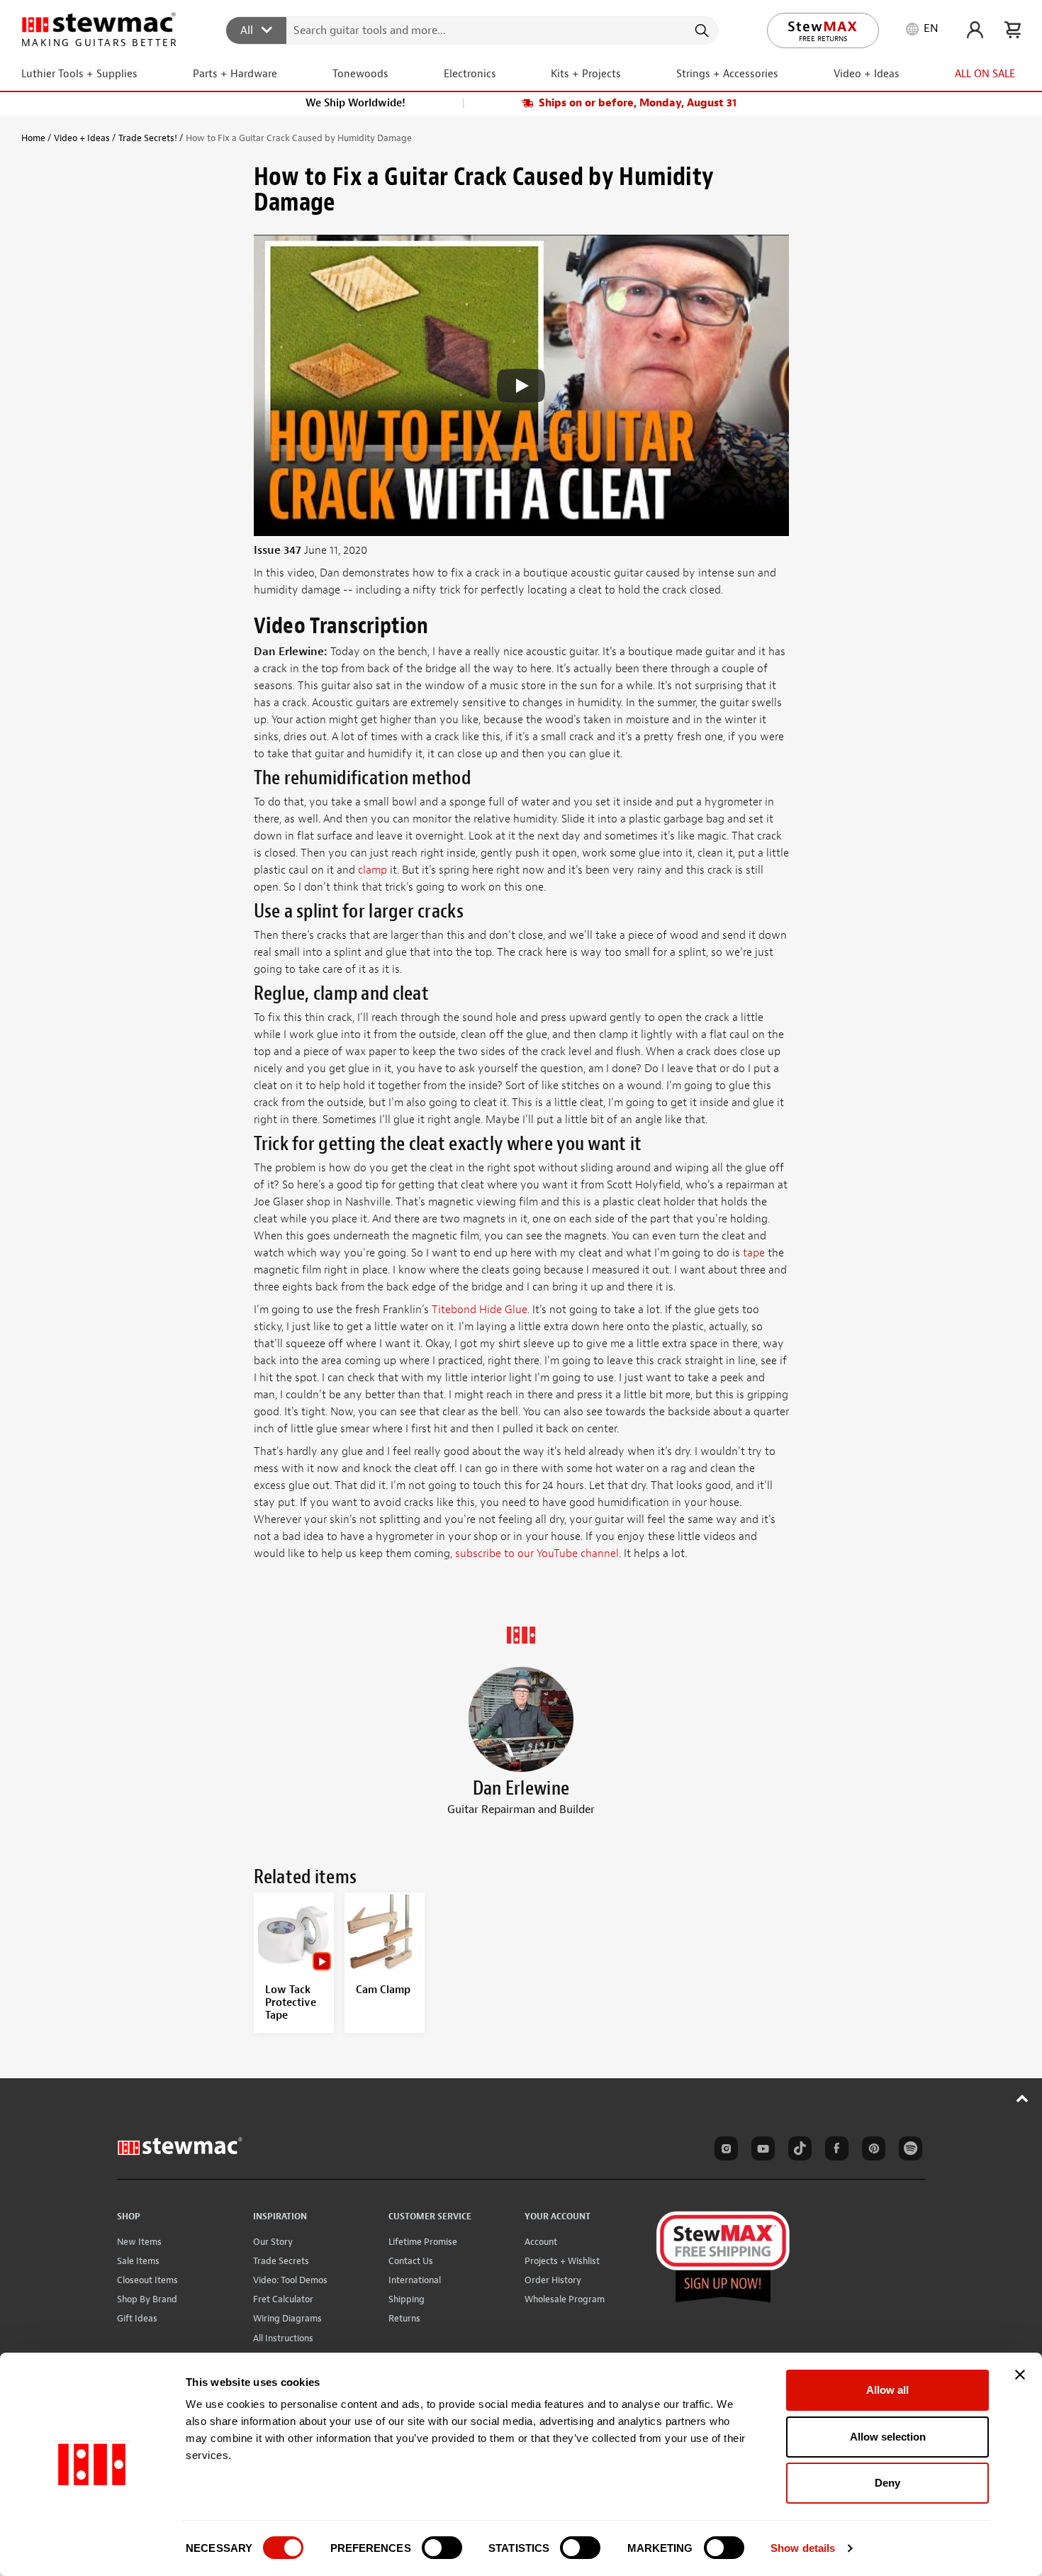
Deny (887, 2483)
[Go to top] (1023, 2098)
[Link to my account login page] (975, 30)
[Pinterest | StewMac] (871, 2151)
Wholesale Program (565, 2299)
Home (33, 138)
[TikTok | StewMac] (797, 2151)
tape (754, 1253)
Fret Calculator (283, 2299)
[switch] (442, 2548)
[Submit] (701, 30)
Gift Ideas (137, 2318)
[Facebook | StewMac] (834, 2151)
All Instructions (283, 2338)
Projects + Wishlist (562, 2261)
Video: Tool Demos (290, 2280)
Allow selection (888, 2437)
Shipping (407, 2299)
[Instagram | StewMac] (724, 2151)
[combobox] (472, 30)
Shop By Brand (147, 2299)
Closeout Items (147, 2280)
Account (541, 2242)
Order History (553, 2280)
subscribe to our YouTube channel (537, 1554)
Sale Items (138, 2261)
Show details (803, 2548)
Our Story (273, 2242)
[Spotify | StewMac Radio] (908, 2151)
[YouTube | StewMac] (761, 2151)
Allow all (887, 2390)
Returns (404, 2318)
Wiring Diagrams (287, 2318)
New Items (139, 2242)
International (415, 2280)
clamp (372, 870)
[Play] (521, 386)
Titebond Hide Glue (480, 1310)
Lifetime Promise (423, 2242)
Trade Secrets (281, 2261)
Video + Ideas (82, 138)
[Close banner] (1020, 2375)
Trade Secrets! (148, 138)
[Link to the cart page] (1013, 30)
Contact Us (411, 2261)
